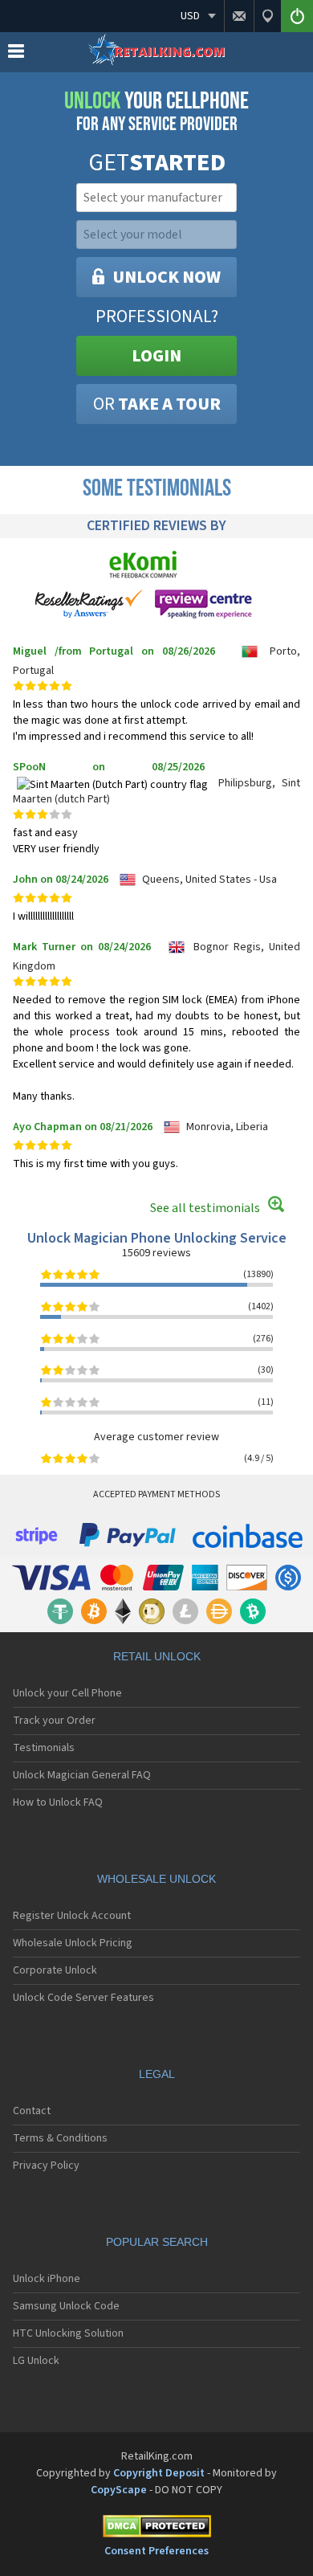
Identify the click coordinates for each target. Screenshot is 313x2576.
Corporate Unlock (55, 1970)
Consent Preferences (156, 2551)
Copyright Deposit (159, 2473)
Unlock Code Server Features (83, 1998)
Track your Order (54, 1721)
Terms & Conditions (60, 2138)
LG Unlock (36, 2361)
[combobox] (155, 198)
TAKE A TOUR (157, 404)
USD (190, 16)
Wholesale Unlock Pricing (73, 1943)
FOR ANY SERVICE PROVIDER (156, 112)
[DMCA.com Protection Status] (156, 2529)
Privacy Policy (46, 2166)
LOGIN (156, 356)
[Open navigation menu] (16, 55)
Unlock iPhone (47, 2279)
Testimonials (44, 1748)
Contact (32, 2111)
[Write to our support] (239, 16)
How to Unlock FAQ (58, 1802)
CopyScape (119, 2490)
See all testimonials (205, 1208)
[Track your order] (267, 16)
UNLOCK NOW (167, 277)
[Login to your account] (297, 16)
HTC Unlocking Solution (68, 2333)
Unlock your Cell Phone (67, 1693)
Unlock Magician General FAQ (82, 1775)
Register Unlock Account (72, 1916)
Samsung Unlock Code (66, 2306)
